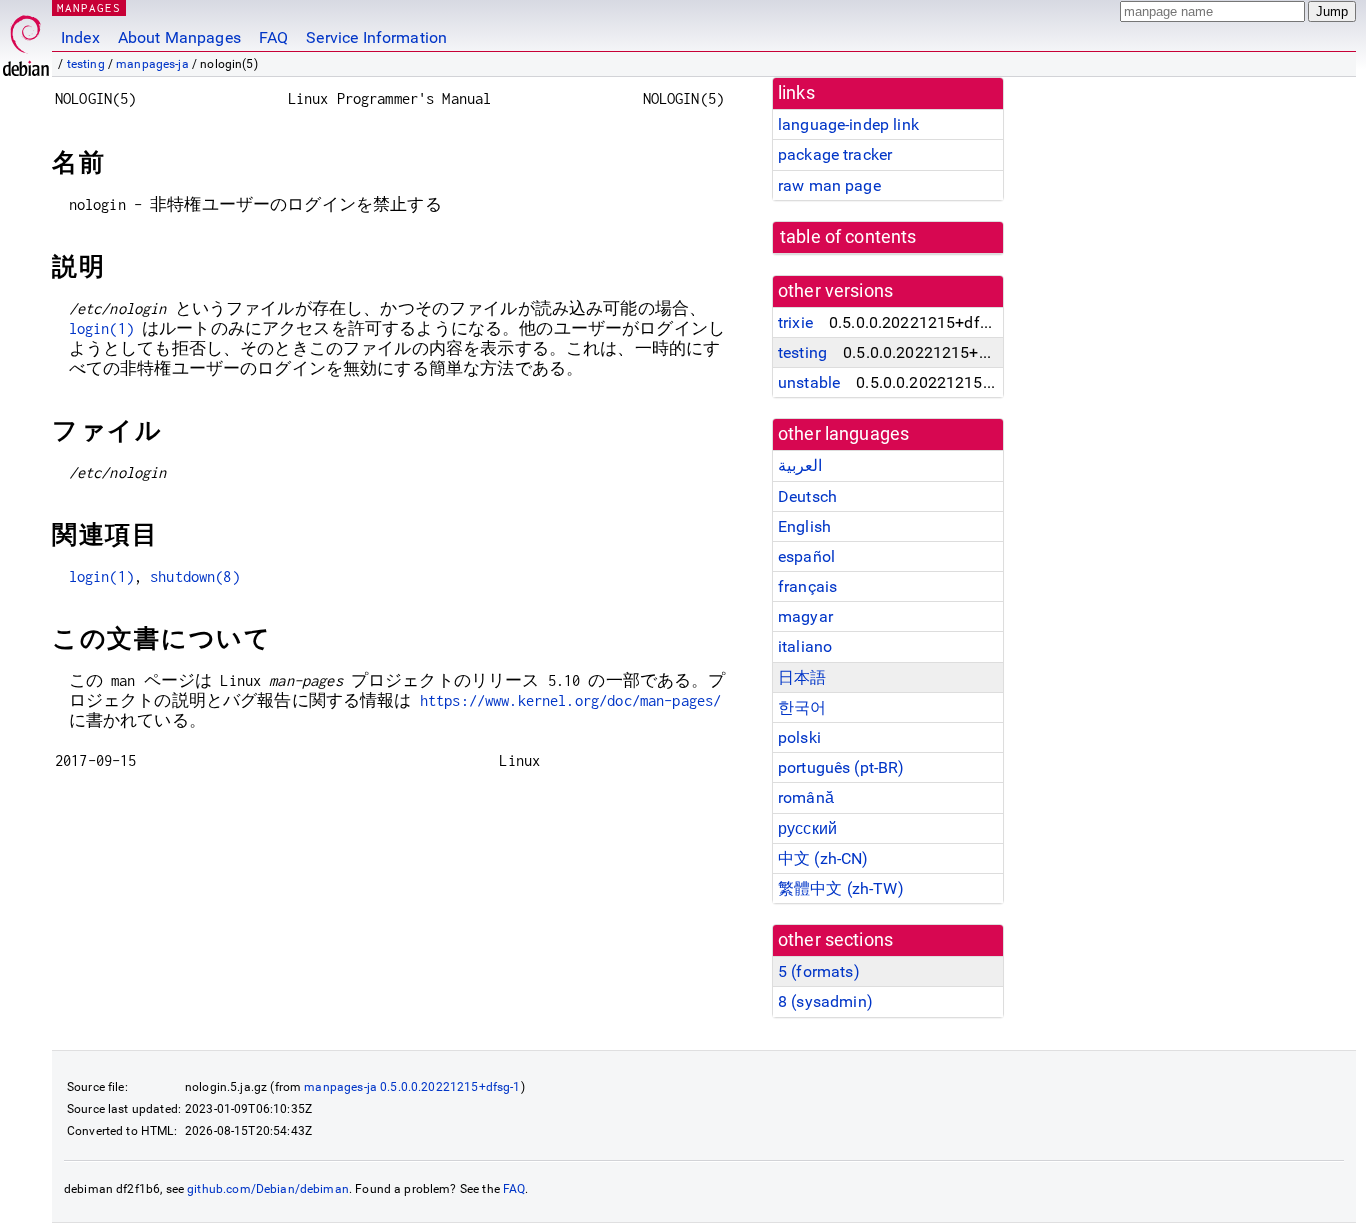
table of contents (848, 237)
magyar (805, 616)
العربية (800, 465)
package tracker (835, 154)
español (806, 556)
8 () (825, 1001)
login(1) (101, 328)
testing (86, 64)
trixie (795, 322)
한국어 (802, 707)
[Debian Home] (26, 40)
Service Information (376, 37)
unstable (809, 382)
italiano (805, 646)
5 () (819, 971)
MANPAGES (89, 7)
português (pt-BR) (841, 767)
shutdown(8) (195, 576)
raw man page (829, 185)
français (807, 586)
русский (807, 828)
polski (799, 737)
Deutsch (807, 496)
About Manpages (179, 37)
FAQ (273, 37)
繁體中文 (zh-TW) (841, 888)
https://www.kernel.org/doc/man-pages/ (571, 700)
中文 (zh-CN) (823, 858)
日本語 (802, 677)
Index (80, 37)
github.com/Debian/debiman (268, 1189)
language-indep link (848, 124)
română (806, 797)
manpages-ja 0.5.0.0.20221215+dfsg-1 (412, 1087)
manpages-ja (152, 64)
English (804, 526)
